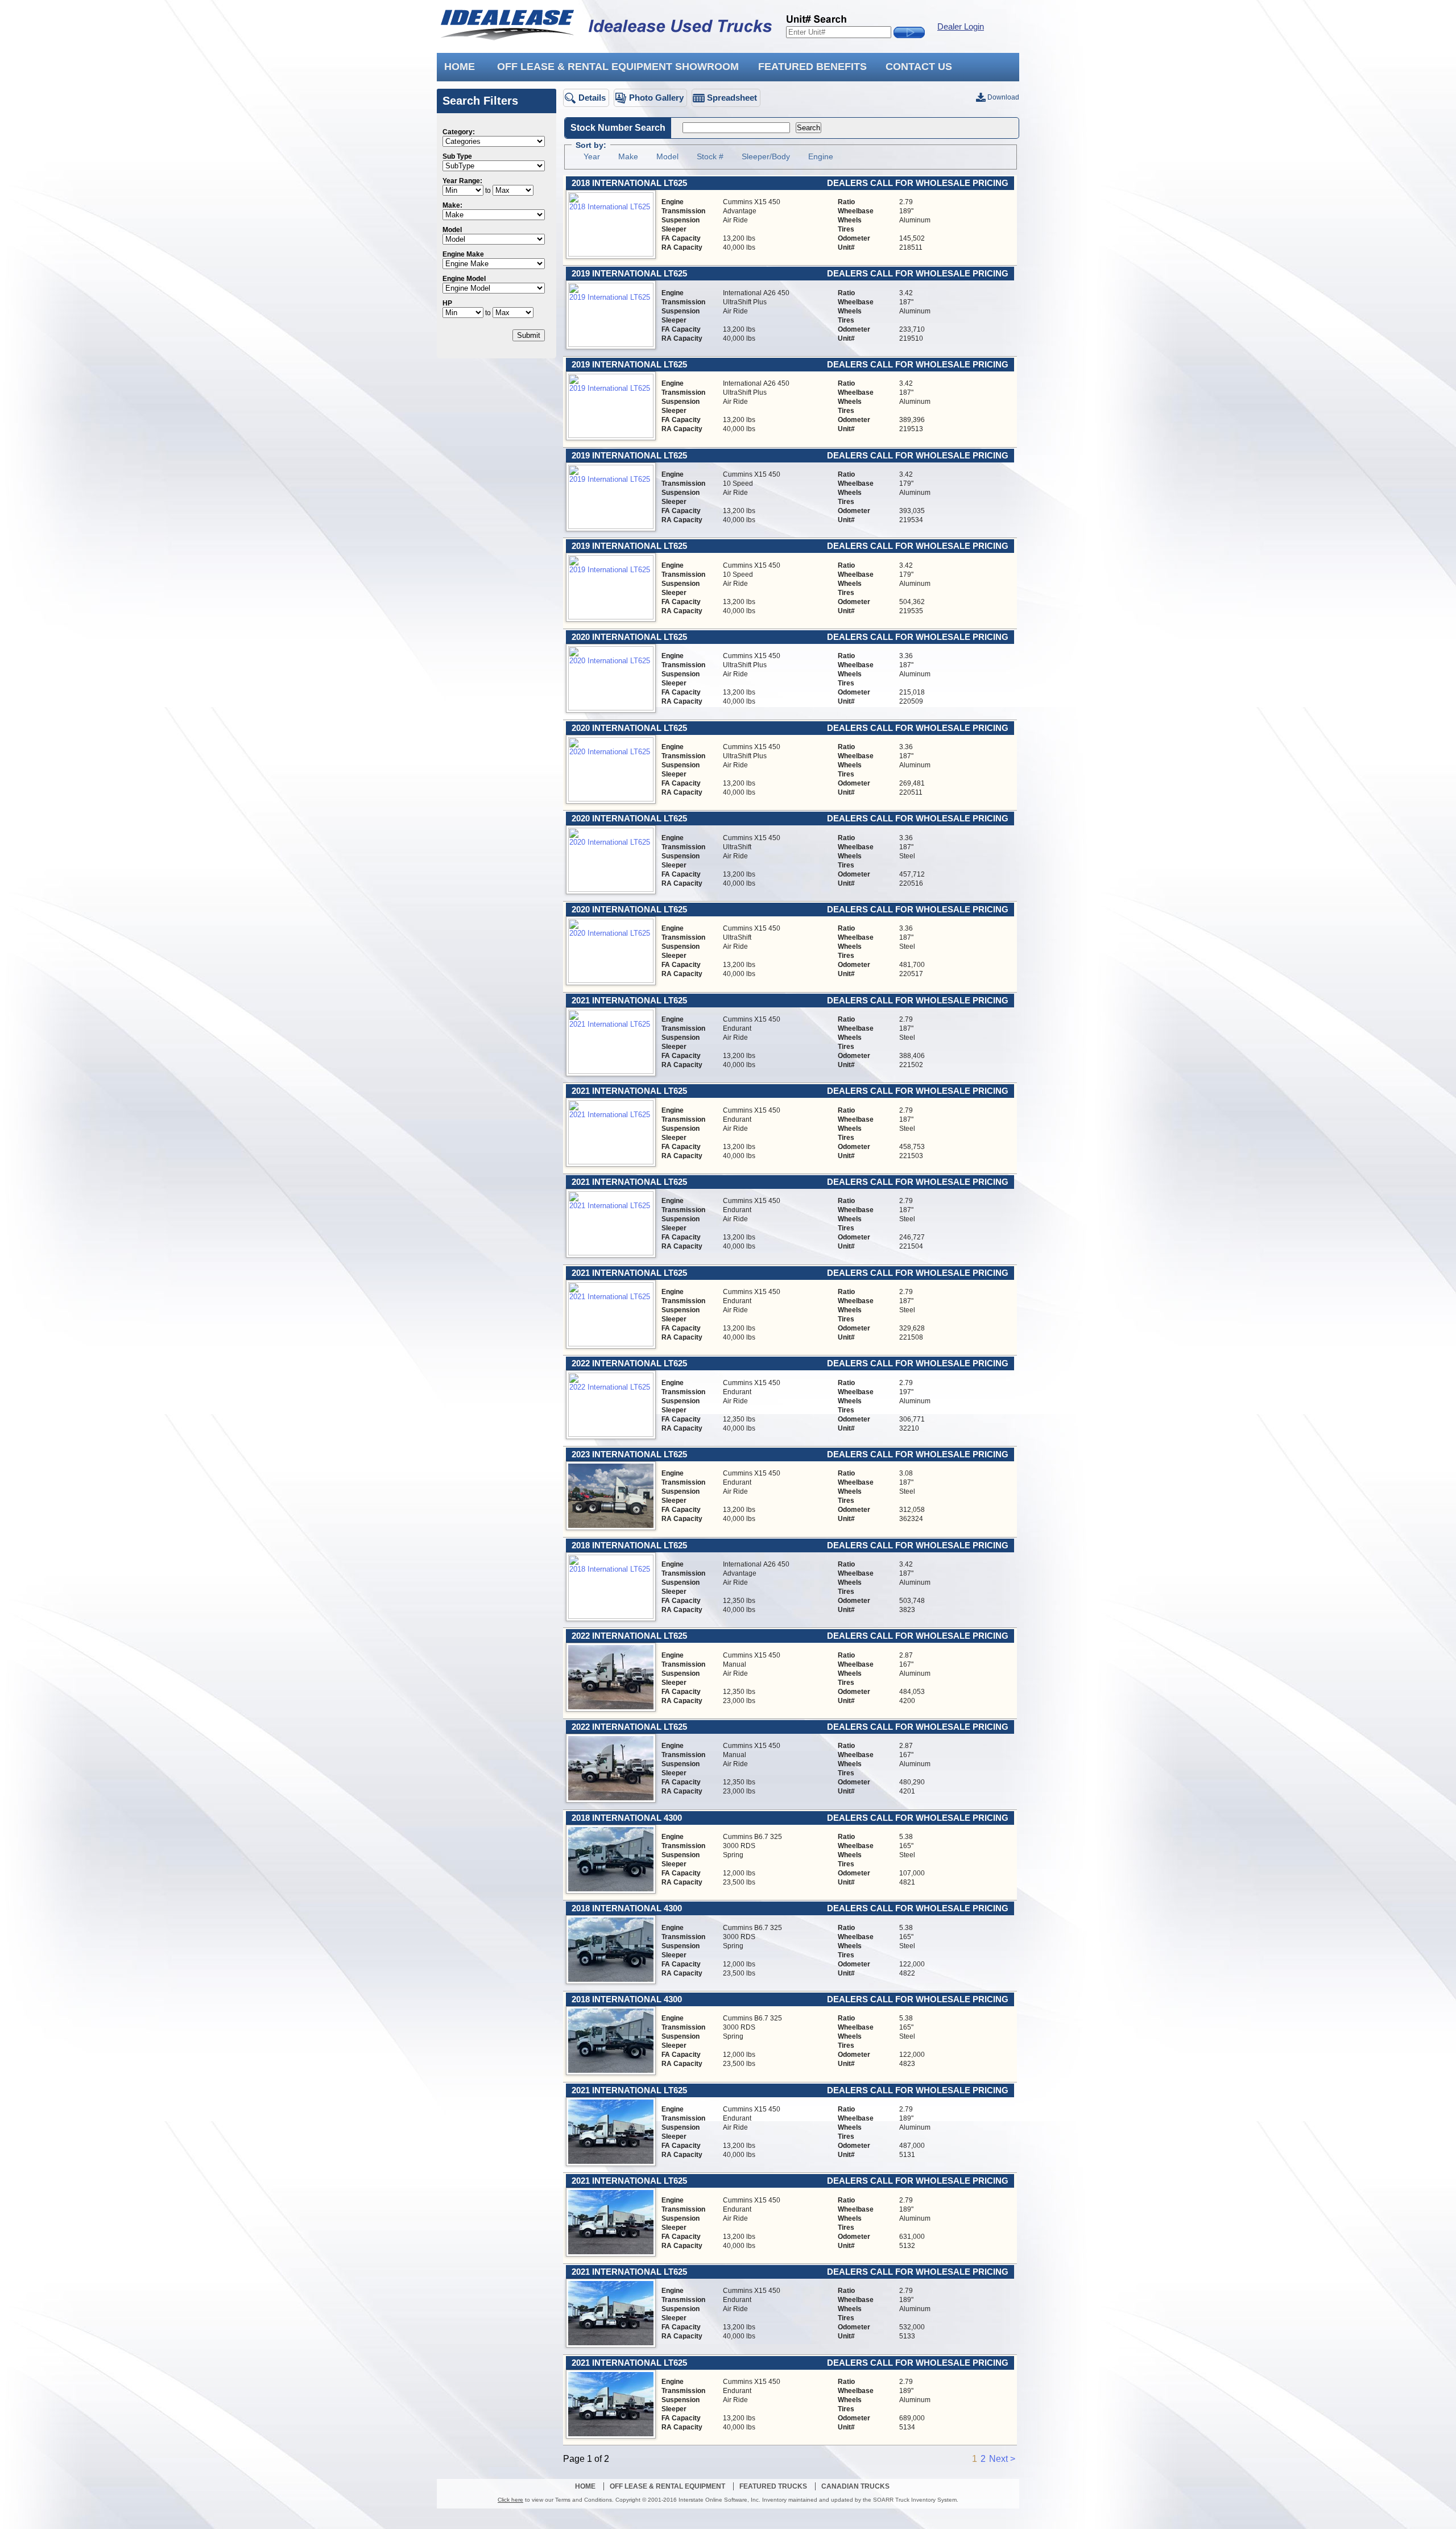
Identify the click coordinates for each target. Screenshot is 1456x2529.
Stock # (710, 156)
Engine (821, 156)
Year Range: (462, 181)
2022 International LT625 (629, 1363)
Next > (1002, 2459)
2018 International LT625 (629, 183)
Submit (529, 335)
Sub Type (457, 156)
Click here (510, 2500)
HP (447, 303)
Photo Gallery (656, 98)
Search (808, 128)
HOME (460, 67)
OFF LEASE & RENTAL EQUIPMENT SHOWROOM (618, 67)
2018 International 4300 (627, 1818)
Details (592, 98)
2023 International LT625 (629, 1454)
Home (585, 2486)
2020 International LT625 (629, 637)
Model (452, 230)
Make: (452, 205)
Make (628, 156)
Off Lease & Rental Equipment (667, 2486)
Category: (459, 132)
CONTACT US (919, 67)
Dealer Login (961, 27)
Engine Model (464, 279)
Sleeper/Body (766, 156)
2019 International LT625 (629, 274)
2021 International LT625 (629, 1001)
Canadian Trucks (855, 2486)
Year (592, 156)
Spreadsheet (732, 98)
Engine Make (463, 254)
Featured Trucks (773, 2486)
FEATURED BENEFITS (812, 67)
